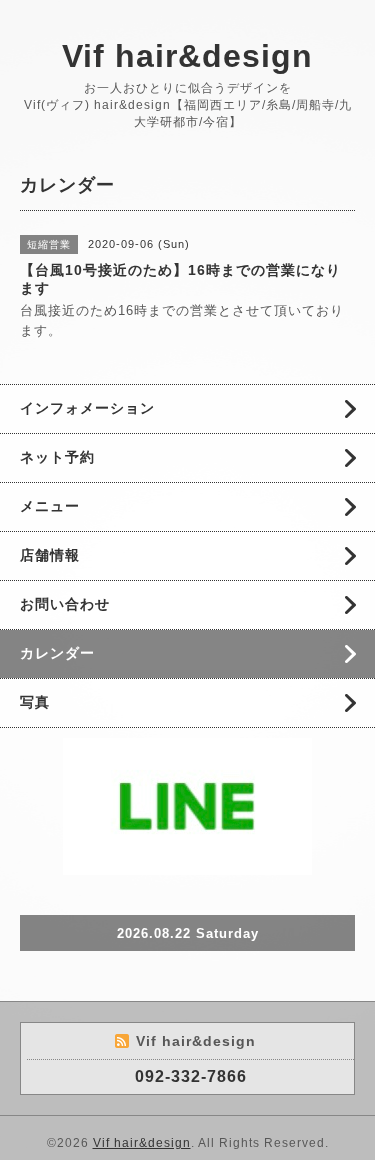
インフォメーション (87, 408)
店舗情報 (50, 555)
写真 (35, 702)
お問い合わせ (65, 604)
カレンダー (57, 653)
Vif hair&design (187, 56)
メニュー (50, 506)
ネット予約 (57, 457)
